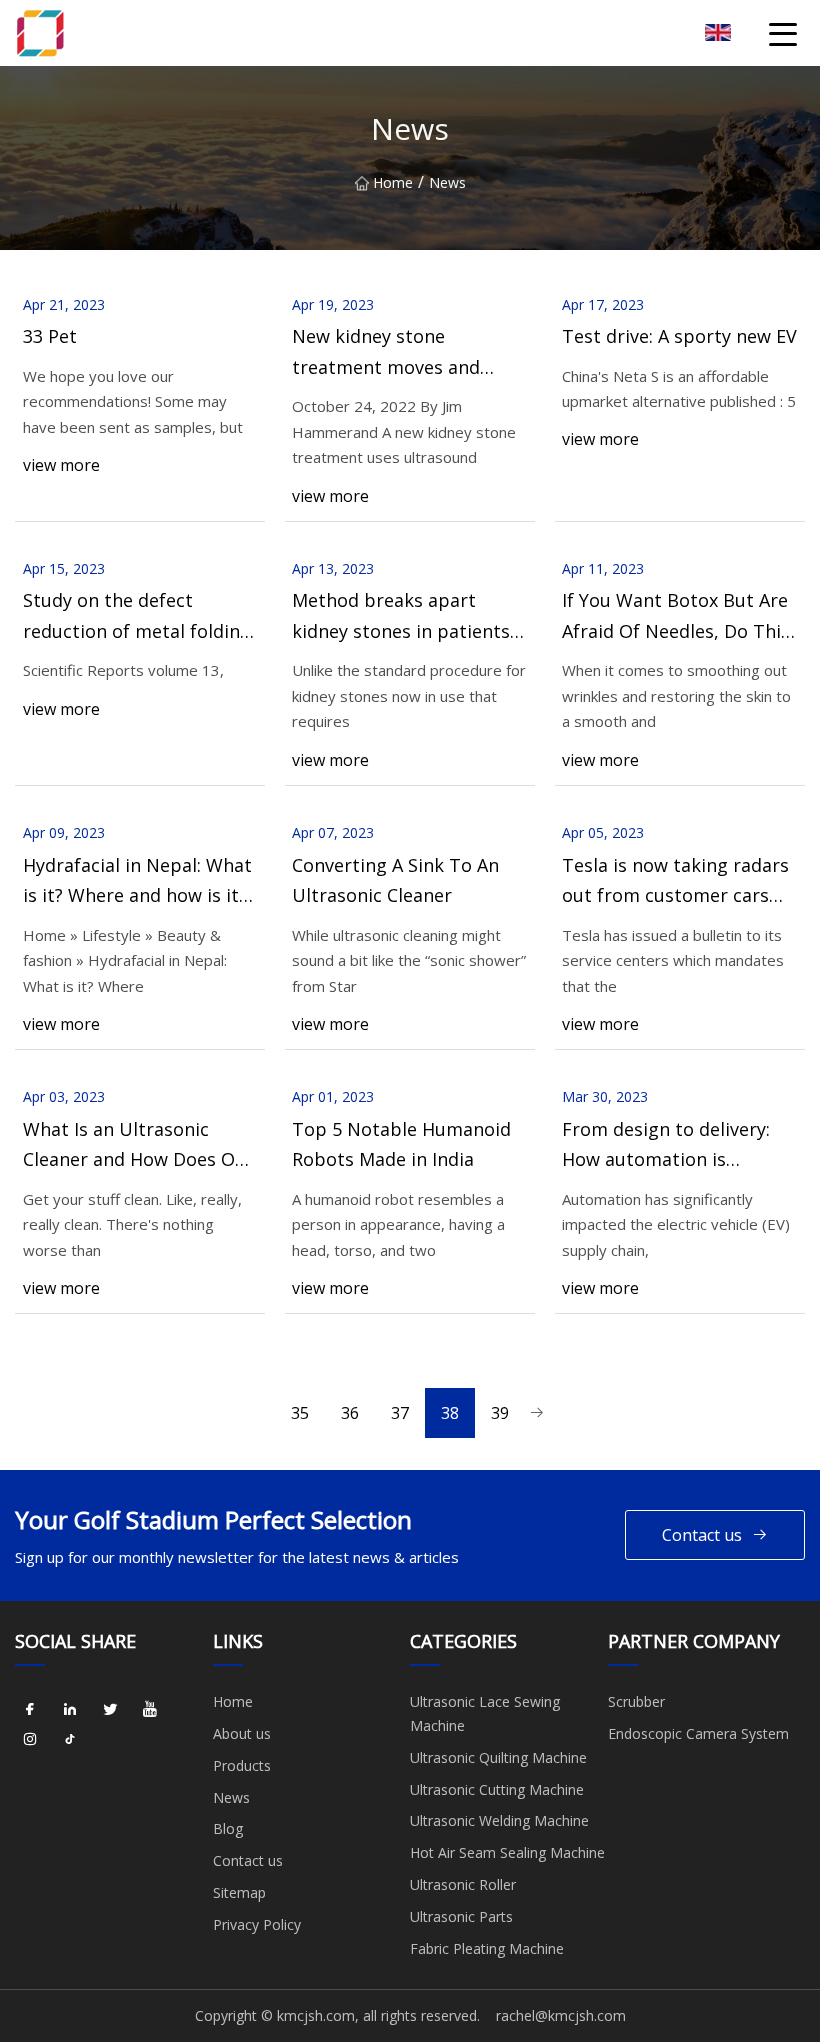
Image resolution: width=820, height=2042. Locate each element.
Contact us (702, 1535)
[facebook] (30, 1709)
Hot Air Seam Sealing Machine (507, 1852)
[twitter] (110, 1709)
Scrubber (636, 1701)
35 (300, 1413)
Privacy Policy (257, 1924)
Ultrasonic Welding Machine (499, 1820)
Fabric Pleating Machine (487, 1948)
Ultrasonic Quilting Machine (498, 1757)
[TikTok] (70, 1739)
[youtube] (150, 1709)
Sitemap (239, 1892)
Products (242, 1765)
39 (500, 1413)
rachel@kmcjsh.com (561, 2015)
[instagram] (30, 1739)
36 (350, 1413)
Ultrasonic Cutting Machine (497, 1789)
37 (400, 1413)
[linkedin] (70, 1709)
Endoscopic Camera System (698, 1733)
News (231, 1797)
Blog (228, 1828)
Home (393, 182)
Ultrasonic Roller (463, 1884)
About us (242, 1733)
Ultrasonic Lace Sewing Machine (485, 1713)
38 (450, 1413)
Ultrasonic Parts (461, 1916)
